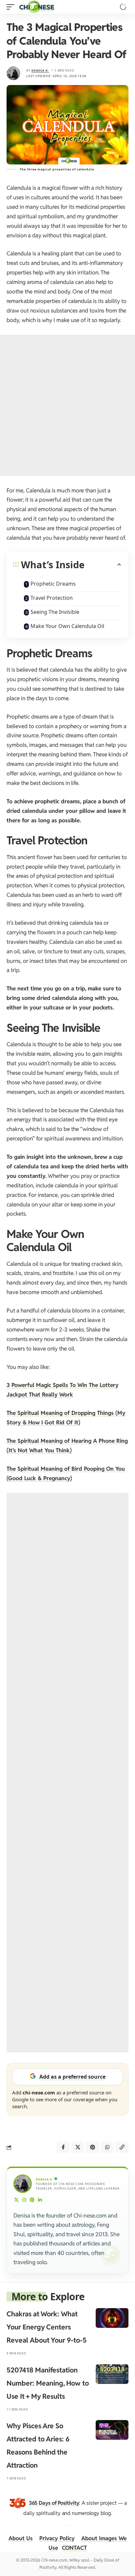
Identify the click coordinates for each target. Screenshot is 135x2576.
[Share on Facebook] (63, 2147)
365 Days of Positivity (54, 2503)
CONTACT (74, 2548)
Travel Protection (52, 598)
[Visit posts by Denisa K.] (13, 73)
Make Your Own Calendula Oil (67, 626)
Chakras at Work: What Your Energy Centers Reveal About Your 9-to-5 (47, 2327)
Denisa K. (40, 70)
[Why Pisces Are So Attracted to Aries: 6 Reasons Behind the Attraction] (112, 2430)
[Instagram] (24, 2200)
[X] (17, 2200)
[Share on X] (78, 2147)
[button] (12, 7)
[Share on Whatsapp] (107, 2147)
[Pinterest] (32, 2200)
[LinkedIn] (40, 2200)
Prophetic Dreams (53, 584)
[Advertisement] (67, 405)
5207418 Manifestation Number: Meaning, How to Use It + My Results (48, 2383)
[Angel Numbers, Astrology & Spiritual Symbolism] (37, 7)
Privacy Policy (57, 2538)
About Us (21, 2538)
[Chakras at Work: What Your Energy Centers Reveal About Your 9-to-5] (112, 2318)
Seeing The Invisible (55, 612)
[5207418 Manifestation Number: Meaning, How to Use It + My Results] (112, 2374)
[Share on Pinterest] (92, 2147)
